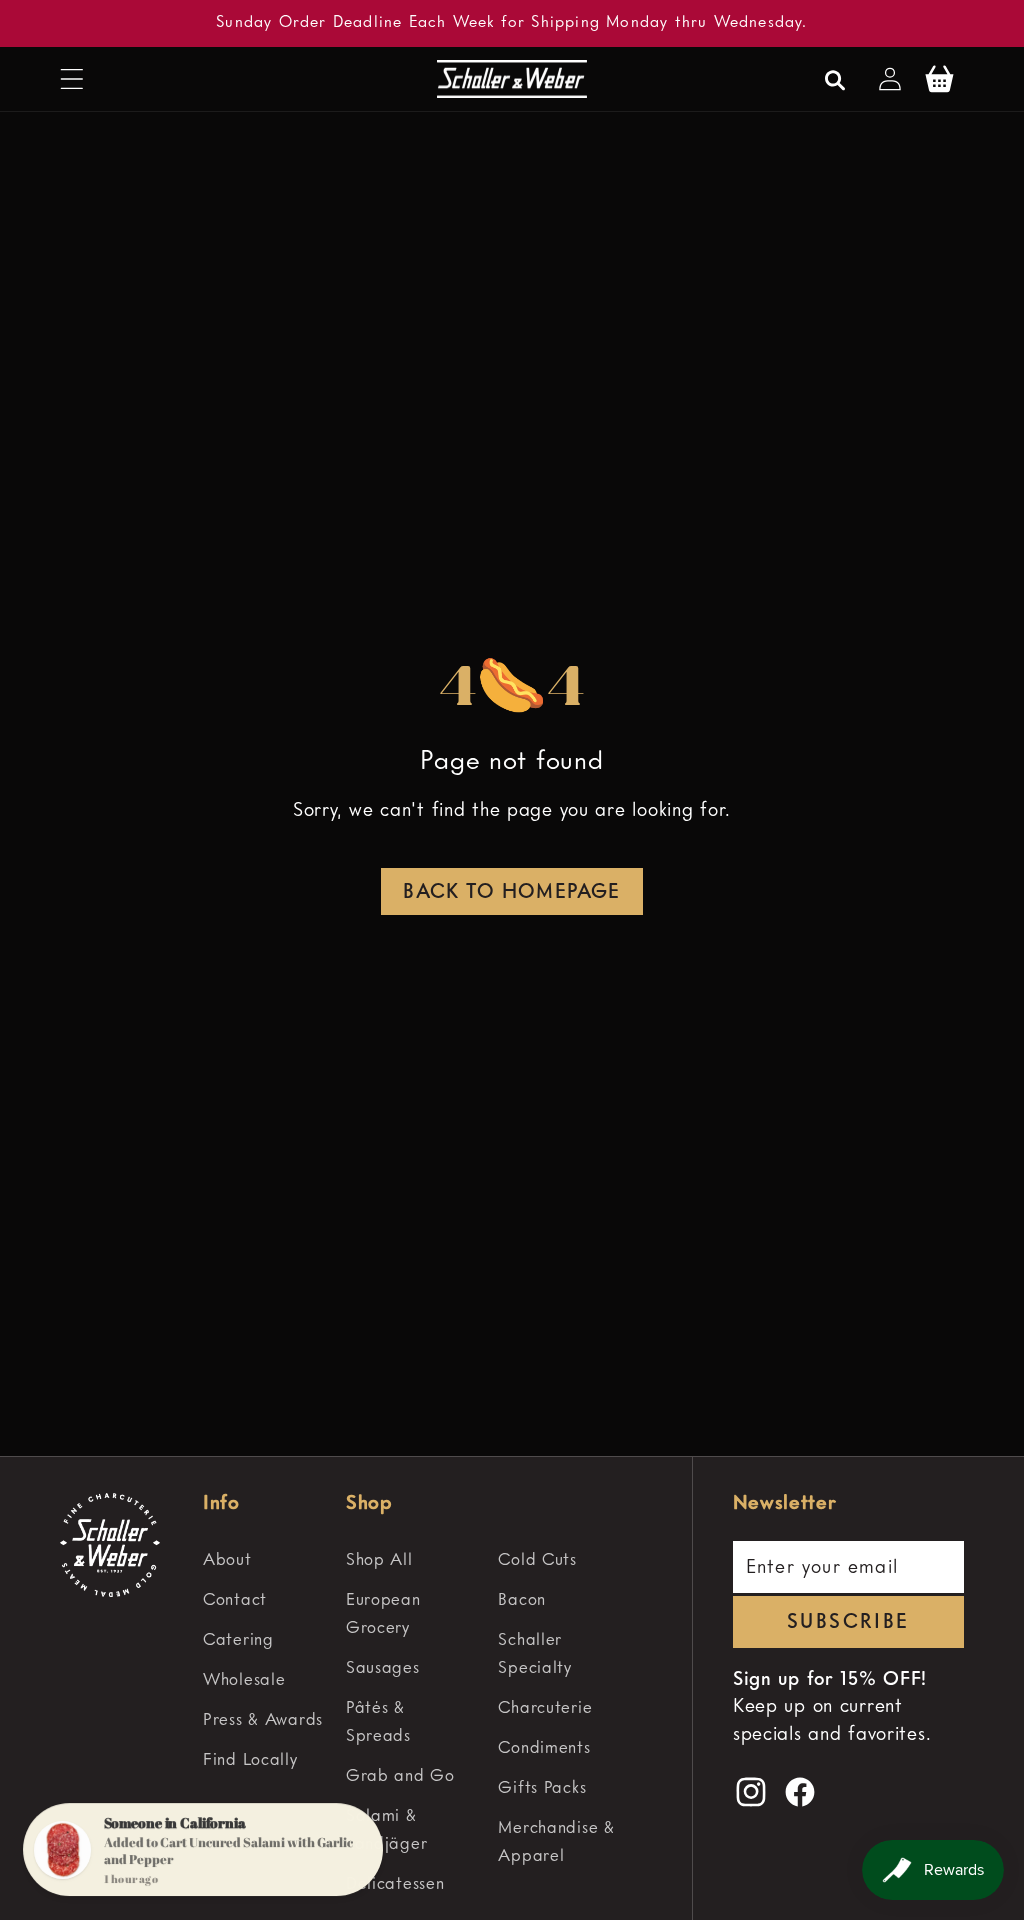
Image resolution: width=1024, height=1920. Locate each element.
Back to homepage (511, 893)
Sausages (383, 1668)
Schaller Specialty (534, 1654)
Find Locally (250, 1760)
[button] (72, 79)
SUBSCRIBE (848, 1623)
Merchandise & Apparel (556, 1842)
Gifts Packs (542, 1788)
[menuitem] (265, 1561)
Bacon (522, 1600)
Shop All (379, 1560)
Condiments (544, 1748)
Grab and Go (400, 1776)
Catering (238, 1640)
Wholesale (244, 1680)
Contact (235, 1600)
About (227, 1560)
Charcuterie (545, 1708)
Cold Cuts (537, 1560)
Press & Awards (263, 1720)
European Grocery (383, 1614)
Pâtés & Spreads (378, 1722)
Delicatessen (395, 1884)
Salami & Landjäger (386, 1830)
